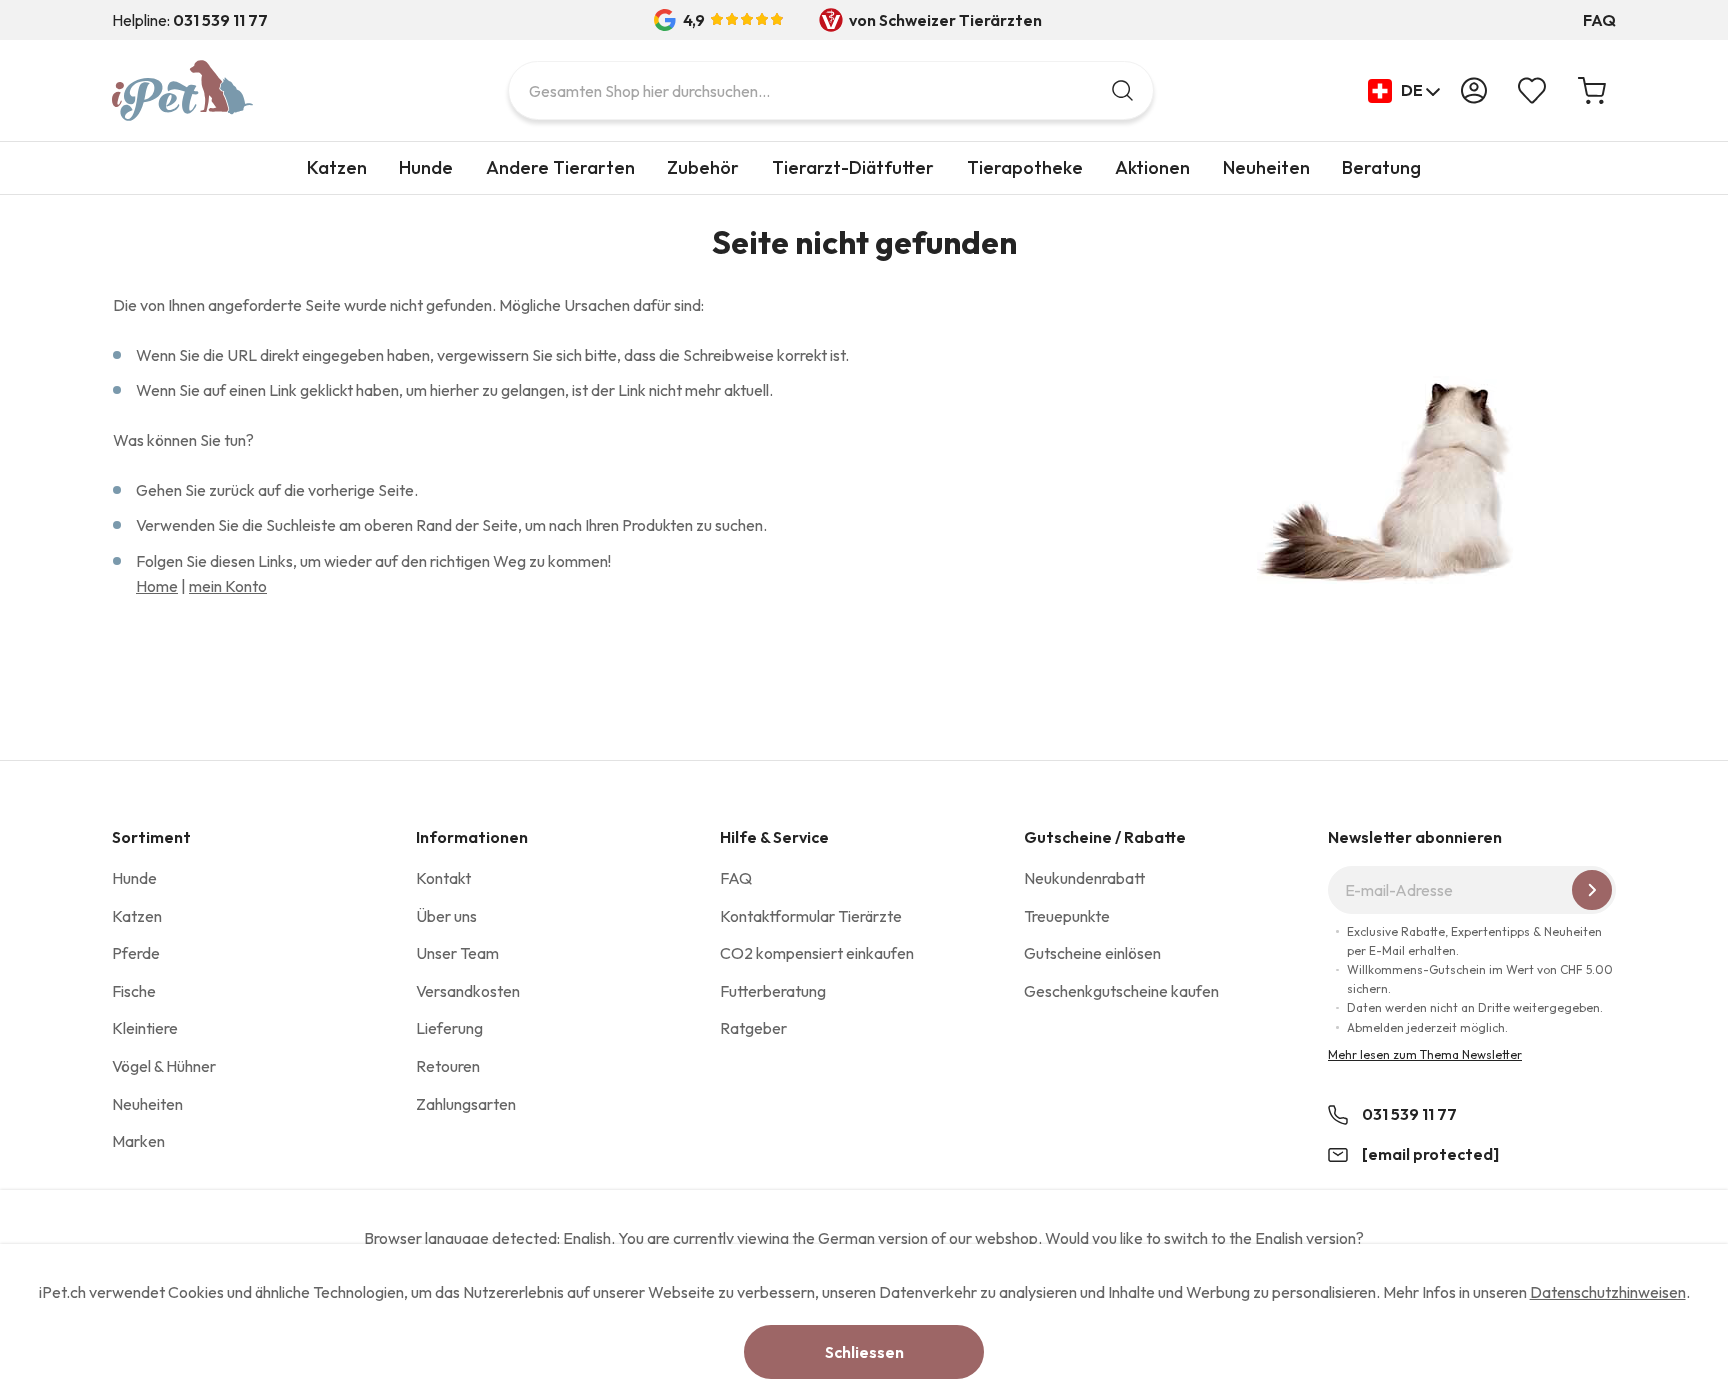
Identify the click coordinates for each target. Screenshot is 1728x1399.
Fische (134, 991)
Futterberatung (773, 991)
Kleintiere (145, 1028)
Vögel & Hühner (164, 1066)
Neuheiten (1266, 167)
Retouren (448, 1066)
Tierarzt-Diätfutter (853, 167)
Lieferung (449, 1028)
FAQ (1599, 20)
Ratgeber (753, 1028)
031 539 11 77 (1409, 1114)
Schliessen (864, 1352)
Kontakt (443, 878)
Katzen (337, 167)
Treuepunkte (1067, 916)
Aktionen (1152, 167)
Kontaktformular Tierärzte (811, 916)
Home (157, 586)
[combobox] (831, 90)
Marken (138, 1141)
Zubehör (703, 167)
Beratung (1381, 167)
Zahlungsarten (466, 1104)
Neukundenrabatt (1084, 878)
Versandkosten (468, 991)
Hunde (426, 167)
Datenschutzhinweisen (1608, 1292)
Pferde (136, 953)
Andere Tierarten (560, 167)
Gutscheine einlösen (1092, 953)
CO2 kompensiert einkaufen (817, 953)
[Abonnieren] (1592, 890)
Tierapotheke (1025, 167)
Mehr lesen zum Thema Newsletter (1425, 1054)
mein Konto (228, 586)
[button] (1404, 91)
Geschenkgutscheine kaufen (1121, 991)
